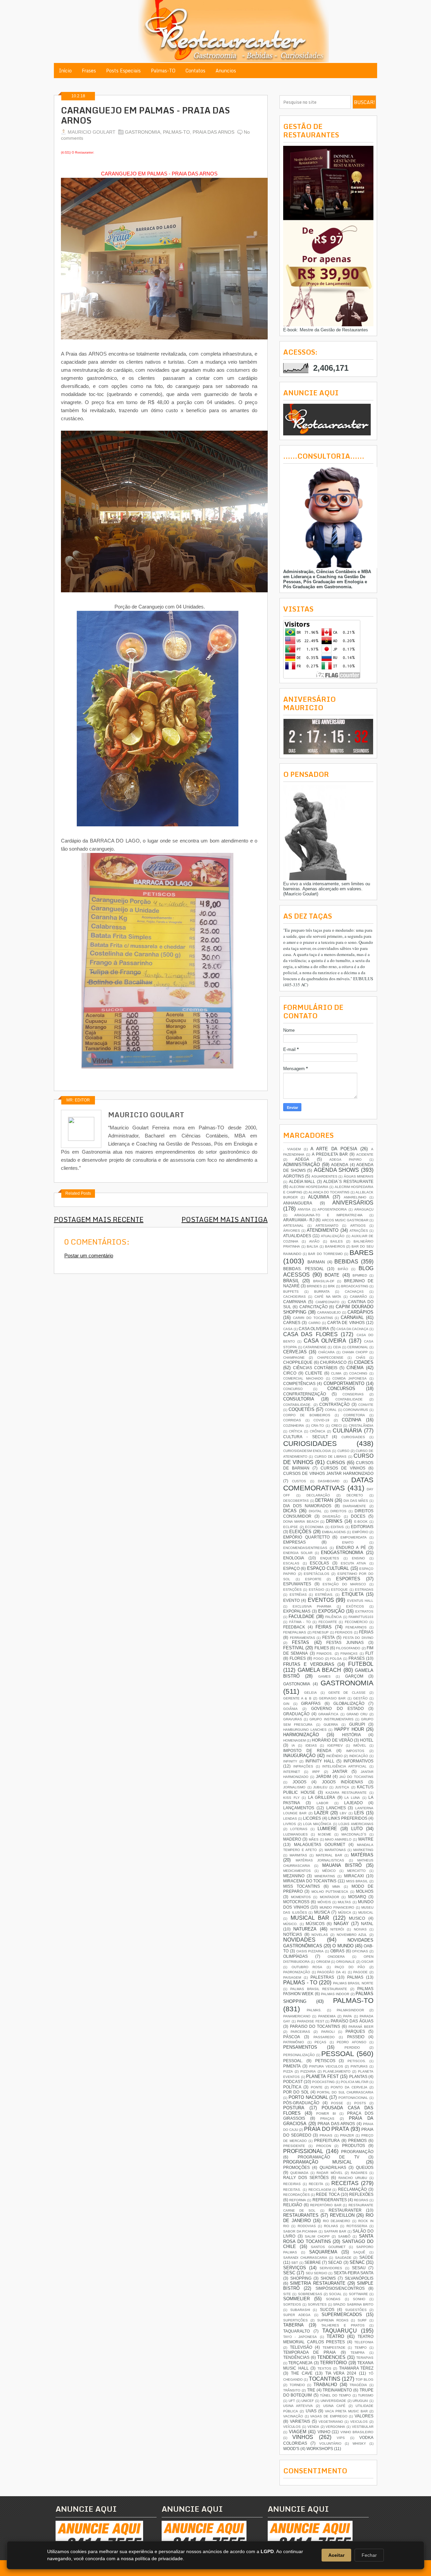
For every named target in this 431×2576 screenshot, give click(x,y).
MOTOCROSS (296, 1902)
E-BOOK (361, 1522)
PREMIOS (357, 2140)
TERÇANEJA (300, 2363)
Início (65, 71)
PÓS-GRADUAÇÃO (301, 2103)
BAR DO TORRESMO (325, 1254)
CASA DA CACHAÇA (352, 1329)
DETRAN (324, 1500)
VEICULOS (359, 2422)
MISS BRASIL (357, 1881)
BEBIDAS (346, 1262)
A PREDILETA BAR (330, 1154)
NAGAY (341, 1924)
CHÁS (361, 1358)
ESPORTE (313, 1579)
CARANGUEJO (329, 1312)
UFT (292, 2401)
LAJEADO (353, 1803)
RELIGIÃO (293, 2205)
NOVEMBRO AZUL (352, 1935)
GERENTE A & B (297, 1698)
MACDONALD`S (354, 1834)
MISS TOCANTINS (302, 1886)
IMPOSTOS (355, 1751)
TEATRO (335, 2336)
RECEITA (316, 2184)
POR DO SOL (296, 2092)
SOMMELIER (296, 2299)
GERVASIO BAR (332, 1698)
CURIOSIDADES (310, 1443)
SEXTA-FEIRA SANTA (354, 2273)
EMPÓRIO (360, 1532)
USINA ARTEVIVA (298, 2406)
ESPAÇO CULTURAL (328, 1568)
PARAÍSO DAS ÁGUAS (352, 2021)
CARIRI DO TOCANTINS (313, 1318)
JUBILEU (320, 1787)
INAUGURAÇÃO (299, 1756)
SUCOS (327, 2309)
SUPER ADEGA (297, 2315)
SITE (287, 2294)
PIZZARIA (308, 2071)
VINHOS (303, 2437)
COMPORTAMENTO (344, 1383)
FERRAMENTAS (303, 1638)
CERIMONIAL (358, 1347)
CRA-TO (318, 1426)
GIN (286, 1704)
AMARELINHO (355, 1197)
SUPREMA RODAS (333, 2320)
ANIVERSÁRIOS (353, 1203)
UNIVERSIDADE (333, 2401)
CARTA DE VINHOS (346, 1323)
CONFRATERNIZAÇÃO (305, 1394)
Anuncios (226, 71)
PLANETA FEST (322, 2076)
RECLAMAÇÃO (352, 2189)
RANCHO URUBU (353, 2178)
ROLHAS (331, 2226)
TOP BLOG (364, 2380)
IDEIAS (311, 1745)
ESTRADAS (364, 1590)
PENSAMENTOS (300, 2047)
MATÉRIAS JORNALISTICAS (320, 1860)
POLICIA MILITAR (355, 2082)
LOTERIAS (299, 1829)
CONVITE (366, 1405)
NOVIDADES (299, 1940)
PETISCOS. (357, 2061)
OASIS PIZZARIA (310, 1951)
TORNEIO (297, 2385)
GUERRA (331, 1725)
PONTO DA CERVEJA (349, 2087)
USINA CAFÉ (334, 2406)
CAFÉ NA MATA (328, 1297)
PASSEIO (356, 2037)
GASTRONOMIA (143, 132)
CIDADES (364, 1362)
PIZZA (288, 2071)
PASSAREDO (324, 2037)
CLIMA (336, 1373)
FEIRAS (324, 1627)
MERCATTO (356, 1871)
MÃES (314, 1839)
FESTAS (301, 1642)
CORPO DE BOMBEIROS (307, 1415)
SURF (362, 2320)
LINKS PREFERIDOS (348, 1818)
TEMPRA (358, 2353)
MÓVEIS (324, 1902)
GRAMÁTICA (328, 1714)
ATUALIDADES (297, 1236)
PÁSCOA (292, 2037)
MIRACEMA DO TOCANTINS (310, 1881)
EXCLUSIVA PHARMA (312, 1606)
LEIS (359, 1813)
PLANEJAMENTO (337, 2071)
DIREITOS (338, 1511)
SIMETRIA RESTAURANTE (318, 2283)
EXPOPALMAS (297, 1611)
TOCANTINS (325, 2379)
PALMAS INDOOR (335, 1994)
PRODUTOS (354, 2145)
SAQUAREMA (323, 2252)
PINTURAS (359, 2066)
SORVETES (317, 2304)
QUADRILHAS (333, 2167)
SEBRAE (313, 2262)
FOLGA (336, 1659)
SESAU (359, 2268)
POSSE (337, 2103)
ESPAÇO (291, 1568)
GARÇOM (354, 1676)
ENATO (348, 1542)
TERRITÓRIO (333, 2363)
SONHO (359, 2299)
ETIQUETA (353, 1594)
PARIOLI (328, 2032)
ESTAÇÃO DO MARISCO (344, 1584)
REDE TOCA (328, 2194)
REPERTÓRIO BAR (326, 2205)
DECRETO (355, 1495)
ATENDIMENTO (323, 1230)
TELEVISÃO (301, 2347)
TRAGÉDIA (358, 2385)
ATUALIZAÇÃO (333, 1236)
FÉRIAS (366, 1632)
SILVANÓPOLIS (359, 2278)
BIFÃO (343, 1269)
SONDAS (333, 2299)
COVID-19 (321, 1420)
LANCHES (336, 1808)
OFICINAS (360, 1951)
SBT (295, 2263)
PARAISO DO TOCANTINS (315, 2026)
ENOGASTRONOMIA (342, 1553)
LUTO (357, 1829)
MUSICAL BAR (310, 1918)
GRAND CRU (357, 1714)
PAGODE (360, 1972)
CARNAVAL (352, 1317)
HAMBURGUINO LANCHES (305, 1730)
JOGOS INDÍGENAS (343, 1782)
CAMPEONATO (327, 1302)
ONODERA (336, 1957)
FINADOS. (325, 1654)
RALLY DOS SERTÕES (306, 2177)
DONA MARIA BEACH (301, 1522)
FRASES (357, 1658)
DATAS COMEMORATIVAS (328, 1484)
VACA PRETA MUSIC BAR (346, 2411)
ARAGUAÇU (364, 1209)
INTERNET (292, 1772)
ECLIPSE (291, 1527)
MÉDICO (329, 1871)
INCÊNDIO (335, 1756)
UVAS (311, 2411)
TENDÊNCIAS (296, 2357)
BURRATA (322, 1292)
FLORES (298, 1658)
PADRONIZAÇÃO (297, 1972)
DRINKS (334, 1521)
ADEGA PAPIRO (345, 1160)
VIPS (341, 2438)
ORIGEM (323, 1962)
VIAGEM (298, 2432)
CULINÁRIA (347, 1431)
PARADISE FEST (311, 2021)
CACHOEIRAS (294, 1297)
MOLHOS (365, 1891)
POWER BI (326, 2113)
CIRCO (290, 1373)
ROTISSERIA (357, 2226)
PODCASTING (323, 2082)
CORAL (331, 1410)
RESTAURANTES (301, 2215)
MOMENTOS (301, 1897)
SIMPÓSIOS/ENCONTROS (340, 2288)
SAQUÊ (359, 2252)
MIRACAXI (354, 1876)
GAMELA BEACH (320, 1670)
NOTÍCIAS (293, 1934)
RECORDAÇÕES (296, 2195)
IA (293, 1745)
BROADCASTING (355, 1286)
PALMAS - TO (300, 1983)
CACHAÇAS (354, 1292)
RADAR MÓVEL (329, 2173)
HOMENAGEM (294, 1740)
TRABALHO (325, 2385)
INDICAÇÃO (359, 1756)
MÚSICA (345, 1912)
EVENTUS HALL (360, 1601)
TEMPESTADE (334, 2348)
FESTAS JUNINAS (345, 1642)
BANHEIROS (335, 1246)
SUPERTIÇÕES (295, 2320)
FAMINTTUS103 (361, 1617)
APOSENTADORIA (332, 1209)
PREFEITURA (327, 2140)
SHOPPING (301, 2278)
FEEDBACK (294, 1627)
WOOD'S (291, 2449)
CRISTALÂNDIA (361, 1426)
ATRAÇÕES (359, 1231)
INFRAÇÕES (303, 1766)
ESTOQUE (339, 1590)
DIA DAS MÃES (356, 1501)
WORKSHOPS (320, 2449)
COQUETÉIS (302, 1409)
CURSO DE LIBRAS (331, 1457)
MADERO (292, 1839)
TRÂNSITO (292, 2390)
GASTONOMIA (297, 1684)
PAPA (347, 2016)
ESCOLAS (319, 1563)
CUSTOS (299, 1481)
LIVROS (290, 1824)
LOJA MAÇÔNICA (317, 1824)
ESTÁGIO (317, 1590)
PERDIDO (352, 2047)
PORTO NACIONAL (308, 2097)
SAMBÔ (344, 2236)
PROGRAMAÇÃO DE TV (328, 2157)
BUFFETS (291, 1292)
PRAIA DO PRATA (326, 2129)
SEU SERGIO (317, 2273)
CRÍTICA (296, 1431)
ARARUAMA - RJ (299, 1220)
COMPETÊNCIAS (299, 1383)
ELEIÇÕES (300, 1532)
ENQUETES (330, 1558)
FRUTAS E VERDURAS (309, 1664)
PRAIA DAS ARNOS (213, 132)
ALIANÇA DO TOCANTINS (329, 1192)
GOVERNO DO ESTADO (337, 1708)
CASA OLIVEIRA (314, 1329)
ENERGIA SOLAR (298, 1553)
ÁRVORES (292, 1231)
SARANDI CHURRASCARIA (305, 2258)
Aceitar (336, 2555)
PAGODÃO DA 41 (331, 1972)
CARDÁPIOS (360, 1312)
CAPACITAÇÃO (313, 1307)
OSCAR (367, 1962)
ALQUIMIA (319, 1197)
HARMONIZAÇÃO (301, 1735)
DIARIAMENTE (354, 1506)
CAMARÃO (358, 1297)
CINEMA (355, 1368)
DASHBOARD (329, 1481)
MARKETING (363, 1850)
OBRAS (337, 1951)
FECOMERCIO (356, 1622)
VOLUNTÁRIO (330, 2443)
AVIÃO (314, 1241)
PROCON (324, 2146)
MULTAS (344, 1902)
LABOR (322, 1803)
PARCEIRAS (300, 2032)
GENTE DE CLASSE (347, 1693)
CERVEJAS (295, 1352)
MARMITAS (298, 1855)
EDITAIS (337, 1527)
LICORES (312, 1818)
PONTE (317, 2087)
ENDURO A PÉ (351, 1547)
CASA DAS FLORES (310, 1334)
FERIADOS (344, 1632)
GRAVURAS (293, 1719)
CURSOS (336, 1463)
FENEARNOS (356, 1627)
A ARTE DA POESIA (334, 1149)
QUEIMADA (299, 2173)
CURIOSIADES (353, 1437)
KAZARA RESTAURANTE (346, 1793)
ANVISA (304, 1209)
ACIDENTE (365, 1154)
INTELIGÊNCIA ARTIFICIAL (344, 1766)
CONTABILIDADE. (297, 1405)
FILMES (322, 1648)
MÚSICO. (290, 1924)
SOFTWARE (358, 2294)
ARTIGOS (358, 1226)
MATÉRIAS (362, 1855)
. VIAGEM (292, 1149)
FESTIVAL (294, 1648)
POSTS (360, 2103)
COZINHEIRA (294, 1426)
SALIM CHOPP (317, 2236)
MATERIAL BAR (329, 1855)
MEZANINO (294, 1876)
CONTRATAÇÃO (334, 1404)
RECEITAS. (292, 2190)
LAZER (321, 1813)
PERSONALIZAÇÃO (299, 2055)
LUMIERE (327, 1829)
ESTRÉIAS (298, 1595)
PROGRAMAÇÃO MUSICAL (318, 2162)
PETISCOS (325, 2061)
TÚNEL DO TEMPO (336, 2395)
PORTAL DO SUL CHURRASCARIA (345, 2092)
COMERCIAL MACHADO (303, 1378)
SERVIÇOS (295, 2268)
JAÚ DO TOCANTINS (356, 1777)
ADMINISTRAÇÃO (302, 1165)
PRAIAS (326, 2135)
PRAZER (347, 2135)
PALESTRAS (322, 1977)
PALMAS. (314, 2010)
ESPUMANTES (297, 1584)
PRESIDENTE (294, 2146)
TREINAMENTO (337, 2390)
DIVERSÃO (331, 1516)
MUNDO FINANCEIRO (337, 1907)
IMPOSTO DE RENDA (307, 1751)
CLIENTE (314, 1373)
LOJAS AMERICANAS (356, 1824)
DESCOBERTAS (296, 1501)
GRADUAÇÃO (296, 1714)
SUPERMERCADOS (342, 2315)
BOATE (332, 1275)
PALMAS (355, 1977)
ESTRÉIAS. (324, 1595)
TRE (311, 2390)
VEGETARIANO (331, 2422)
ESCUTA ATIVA (354, 1563)
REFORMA (298, 2200)
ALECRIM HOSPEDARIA (309, 1187)
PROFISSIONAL (303, 2151)
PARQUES (355, 2031)
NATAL (367, 1924)
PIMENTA (292, 2066)
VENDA (313, 2427)
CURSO (343, 1451)
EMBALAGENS (334, 1532)
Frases (89, 71)
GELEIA (310, 1693)
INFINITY (290, 1761)
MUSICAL (366, 1912)
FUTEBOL (361, 1664)
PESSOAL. (293, 2061)
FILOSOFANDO (348, 1648)
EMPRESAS (294, 1542)
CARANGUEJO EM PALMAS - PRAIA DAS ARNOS (145, 115)
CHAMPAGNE (294, 1358)
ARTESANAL (293, 1226)
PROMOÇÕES (296, 2167)
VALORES (364, 2416)
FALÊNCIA (334, 1617)
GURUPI (357, 1724)
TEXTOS (324, 2368)
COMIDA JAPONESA (350, 1378)
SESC (289, 2273)
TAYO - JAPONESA (300, 2337)
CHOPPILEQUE (298, 1362)
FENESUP (321, 1632)
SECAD (335, 2262)
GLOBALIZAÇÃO (349, 1703)
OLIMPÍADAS (295, 1956)
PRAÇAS (327, 2119)
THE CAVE (302, 2373)
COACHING (358, 1373)
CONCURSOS (341, 1389)
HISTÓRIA (352, 1735)
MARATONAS (335, 1850)
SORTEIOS (292, 2304)
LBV (343, 1813)
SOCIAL (335, 2294)
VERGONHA (335, 2427)
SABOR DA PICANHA (300, 2231)
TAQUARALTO (296, 2331)
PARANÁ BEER (361, 2027)
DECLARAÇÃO (318, 1495)
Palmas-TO (163, 71)
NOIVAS (360, 1929)
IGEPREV (335, 1745)
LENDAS (290, 1819)
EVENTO (291, 1600)
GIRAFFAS (311, 1703)
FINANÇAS (349, 1654)
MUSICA (322, 1912)
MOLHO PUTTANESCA (330, 1892)
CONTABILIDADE (349, 1399)
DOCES (358, 1516)
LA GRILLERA (322, 1797)
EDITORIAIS (362, 1527)
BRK (331, 1286)
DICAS (290, 1511)
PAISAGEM (292, 1977)
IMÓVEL (360, 1745)
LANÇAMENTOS (299, 1808)
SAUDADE (343, 2258)
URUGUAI (360, 2401)
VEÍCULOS (292, 2427)
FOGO (319, 1659)
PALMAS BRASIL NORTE (353, 1983)
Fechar (369, 2555)
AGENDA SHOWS (337, 1170)
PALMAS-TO (176, 132)
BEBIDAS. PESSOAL (304, 1269)
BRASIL (291, 1281)
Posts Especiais (123, 71)
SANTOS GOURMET (328, 2247)
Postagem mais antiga (225, 1219)
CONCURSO (293, 1389)
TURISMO (366, 2395)
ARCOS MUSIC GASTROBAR (345, 1220)
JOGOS (300, 1782)
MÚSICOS (315, 1924)
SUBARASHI (300, 2310)
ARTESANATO (327, 1226)
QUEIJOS (365, 2167)
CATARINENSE (315, 1347)
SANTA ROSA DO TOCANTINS (328, 2239)
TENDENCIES (331, 2357)
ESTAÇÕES (292, 1590)
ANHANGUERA (298, 1203)
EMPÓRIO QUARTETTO (306, 1537)
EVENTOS (321, 1600)
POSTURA (294, 2108)
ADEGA (302, 1159)
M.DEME (325, 1834)
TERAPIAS (365, 2358)
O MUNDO (343, 1946)
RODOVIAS (307, 2226)
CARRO (314, 1323)
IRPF (316, 1772)
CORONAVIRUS (356, 1410)
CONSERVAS (353, 1394)
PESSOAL (338, 2054)
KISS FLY (291, 1798)
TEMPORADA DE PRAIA (309, 2352)
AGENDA (340, 1165)
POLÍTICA (292, 2087)
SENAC (357, 2262)
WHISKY (359, 2443)
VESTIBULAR (363, 2427)
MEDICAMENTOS (297, 1871)
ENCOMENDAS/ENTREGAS (305, 1548)
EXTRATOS (364, 1611)
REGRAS (361, 2200)
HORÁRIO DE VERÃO (332, 1740)
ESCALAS (291, 1563)
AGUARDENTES (324, 1176)
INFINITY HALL (320, 1761)
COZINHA (352, 1420)
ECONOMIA (314, 1527)
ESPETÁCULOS (317, 1574)
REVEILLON (342, 2215)
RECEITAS (345, 2183)
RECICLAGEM (320, 2190)
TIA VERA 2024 (341, 2373)
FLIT (369, 1653)
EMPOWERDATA (354, 1537)
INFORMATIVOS (358, 1761)
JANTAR (340, 1771)
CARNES (292, 1323)
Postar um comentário (89, 1256)
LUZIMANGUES (295, 1834)
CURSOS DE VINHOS (343, 1468)
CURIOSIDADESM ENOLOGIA (307, 1451)
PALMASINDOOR (350, 2010)
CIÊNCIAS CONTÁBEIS (315, 1368)
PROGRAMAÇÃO (357, 2152)
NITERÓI (337, 1929)
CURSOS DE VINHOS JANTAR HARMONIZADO (328, 1473)
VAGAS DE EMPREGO (329, 2416)
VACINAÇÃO (293, 2416)
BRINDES (314, 1286)
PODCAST (293, 2082)
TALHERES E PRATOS (343, 2325)
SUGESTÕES (356, 2310)
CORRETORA (354, 1415)
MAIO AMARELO (338, 1839)
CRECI (337, 1426)
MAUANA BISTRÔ (342, 1865)
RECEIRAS (292, 2184)
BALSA (312, 1246)
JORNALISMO (294, 1787)
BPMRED (360, 1275)
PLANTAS (358, 2076)
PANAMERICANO (297, 2016)
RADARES (359, 2173)
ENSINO (358, 1558)
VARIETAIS (300, 2421)
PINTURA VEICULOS (326, 2066)
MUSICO (357, 1918)
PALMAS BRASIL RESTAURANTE (319, 1989)
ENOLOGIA (294, 1558)
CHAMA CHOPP (355, 1352)
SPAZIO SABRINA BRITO (353, 2304)
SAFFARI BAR (335, 2231)
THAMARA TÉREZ (356, 2368)
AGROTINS (294, 1176)
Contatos (195, 71)
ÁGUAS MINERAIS (359, 1176)
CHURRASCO (333, 1362)
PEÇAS (320, 2042)
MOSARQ (357, 1897)
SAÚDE (366, 2257)
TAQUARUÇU (340, 2331)
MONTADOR (329, 1897)
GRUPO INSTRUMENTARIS (331, 1719)
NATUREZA (305, 1929)
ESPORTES (348, 1579)
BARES (361, 1252)
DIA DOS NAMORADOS (307, 1506)
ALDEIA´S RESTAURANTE (348, 1181)
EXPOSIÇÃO (331, 1611)
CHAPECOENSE (330, 1358)
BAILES (337, 1241)
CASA (288, 1329)
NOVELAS (320, 1935)
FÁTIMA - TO (300, 1622)
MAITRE (366, 1839)
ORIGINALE (345, 1962)
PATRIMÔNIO (294, 2042)
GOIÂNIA (290, 1709)
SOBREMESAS (310, 2294)
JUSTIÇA (342, 1787)
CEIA (337, 1347)
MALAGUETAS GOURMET (320, 1844)
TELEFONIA (364, 2342)
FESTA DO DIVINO (358, 1638)
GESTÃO (360, 1698)
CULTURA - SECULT (306, 1437)
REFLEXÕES (361, 2194)
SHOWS (328, 2278)
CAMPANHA (295, 1302)
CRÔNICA (318, 1431)
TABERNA (293, 2325)
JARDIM (323, 1776)
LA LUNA (352, 1798)
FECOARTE (328, 1622)
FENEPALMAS (295, 1632)
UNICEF (308, 2401)
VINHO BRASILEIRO (357, 2432)
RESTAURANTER (345, 2210)
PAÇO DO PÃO (350, 1967)
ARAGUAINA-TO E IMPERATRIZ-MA (328, 1215)
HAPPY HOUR (349, 1729)
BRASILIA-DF (324, 1281)
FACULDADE (302, 1616)
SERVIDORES (331, 2268)
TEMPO (361, 2348)
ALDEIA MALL (302, 1181)
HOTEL (367, 1740)
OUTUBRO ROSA (307, 1967)
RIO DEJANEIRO (337, 2221)
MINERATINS (325, 1876)
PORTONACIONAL (353, 2098)
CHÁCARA (326, 1352)
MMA (336, 1887)
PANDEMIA (327, 2016)
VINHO (324, 2432)
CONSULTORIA (299, 1399)
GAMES (324, 1676)
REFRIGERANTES (330, 2200)
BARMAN (316, 1262)
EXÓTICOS (355, 1606)
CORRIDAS (292, 1420)
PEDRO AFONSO (352, 2042)
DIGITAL (315, 1511)
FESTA (328, 1637)
